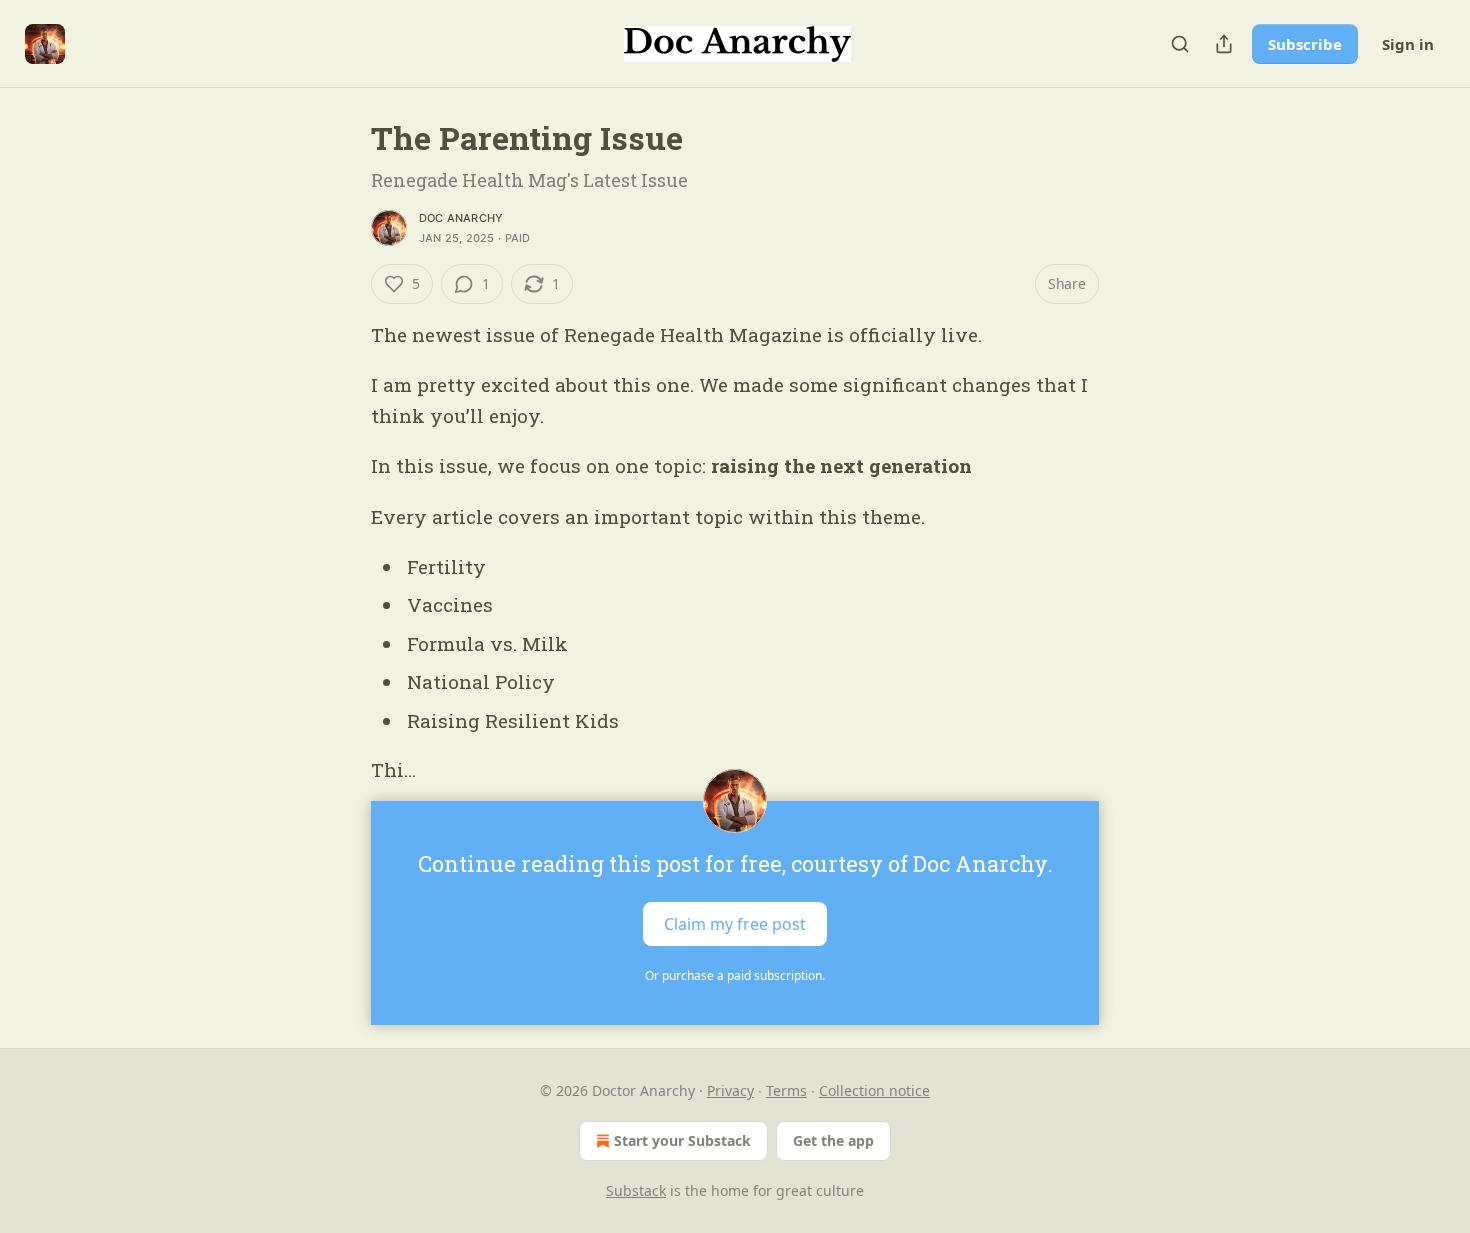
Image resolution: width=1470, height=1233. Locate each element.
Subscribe (1305, 44)
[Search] (1180, 44)
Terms (786, 1090)
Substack (636, 1190)
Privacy (730, 1090)
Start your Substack (682, 1140)
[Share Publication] (1224, 44)
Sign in (1408, 44)
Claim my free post (735, 924)
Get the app (833, 1140)
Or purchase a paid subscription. (735, 975)
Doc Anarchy (461, 218)
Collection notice (874, 1090)
